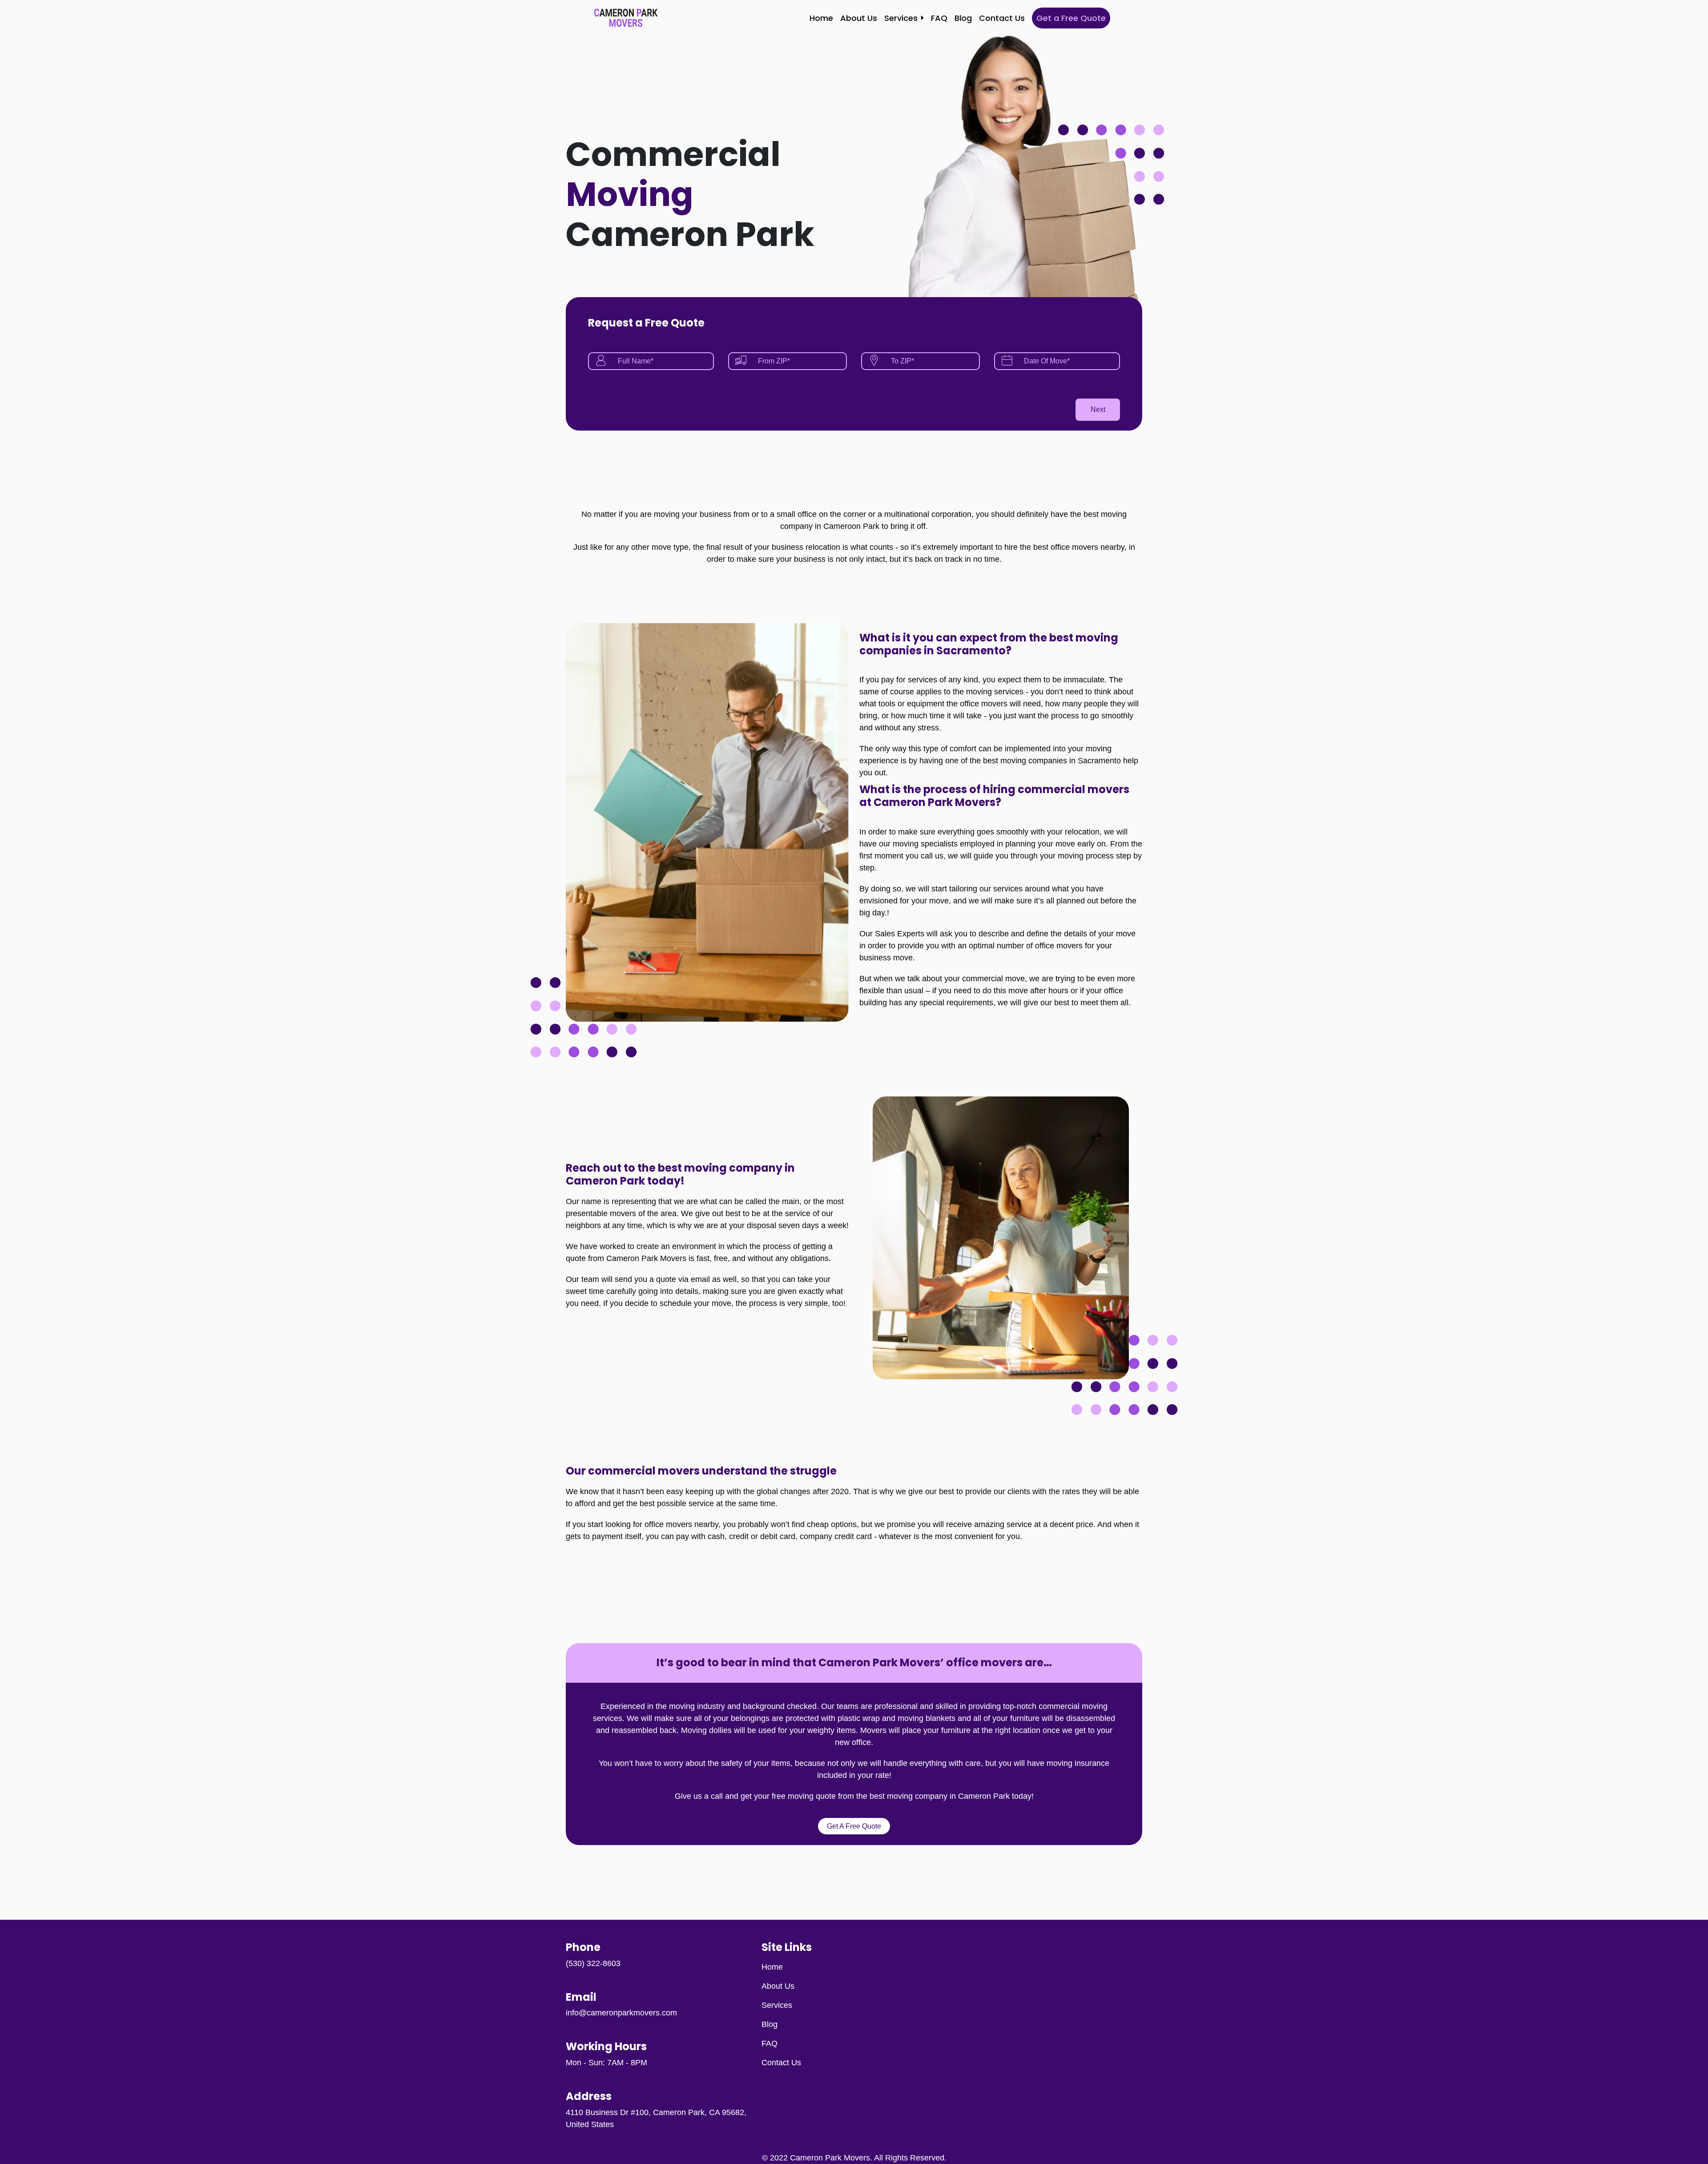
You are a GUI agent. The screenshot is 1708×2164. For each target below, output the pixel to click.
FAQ (939, 18)
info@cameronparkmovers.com (621, 2013)
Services (901, 18)
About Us (859, 18)
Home (821, 18)
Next (1098, 409)
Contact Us (1002, 18)
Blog (963, 18)
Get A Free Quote (854, 1826)
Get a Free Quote (1071, 18)
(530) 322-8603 (593, 1963)
